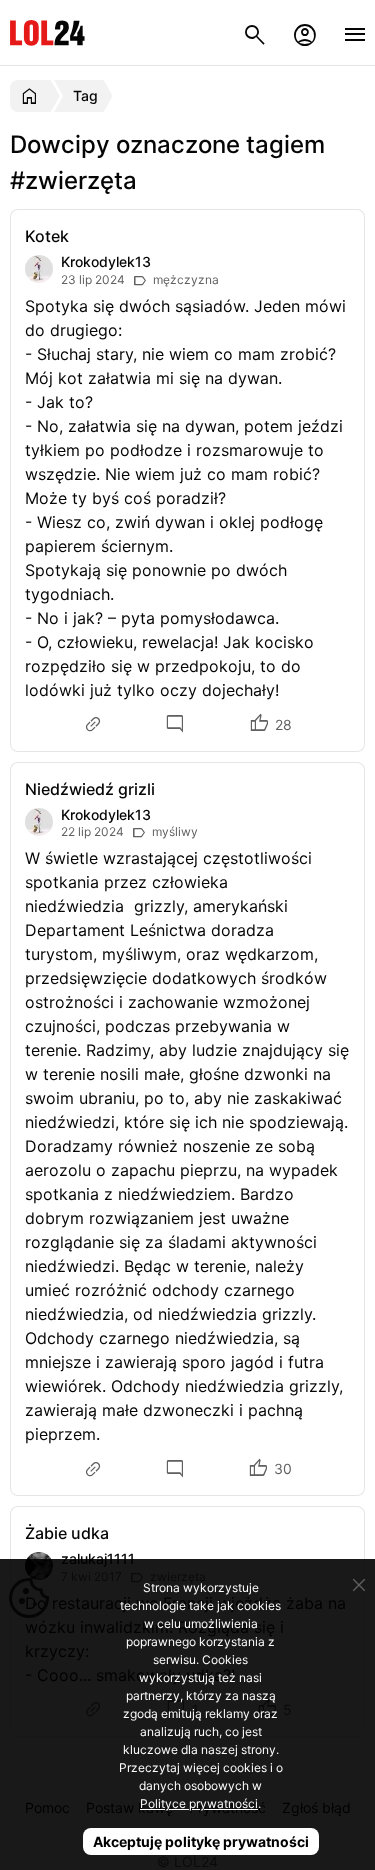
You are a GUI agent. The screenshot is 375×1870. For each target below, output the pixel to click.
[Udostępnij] (95, 724)
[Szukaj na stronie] (255, 32)
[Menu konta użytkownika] (305, 32)
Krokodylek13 (106, 261)
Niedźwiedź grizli (90, 789)
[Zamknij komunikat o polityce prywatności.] (359, 1585)
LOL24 (47, 32)
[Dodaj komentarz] (178, 724)
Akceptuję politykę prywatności (201, 1841)
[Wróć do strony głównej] (32, 96)
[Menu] (355, 32)
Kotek (47, 236)
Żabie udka (67, 1533)
